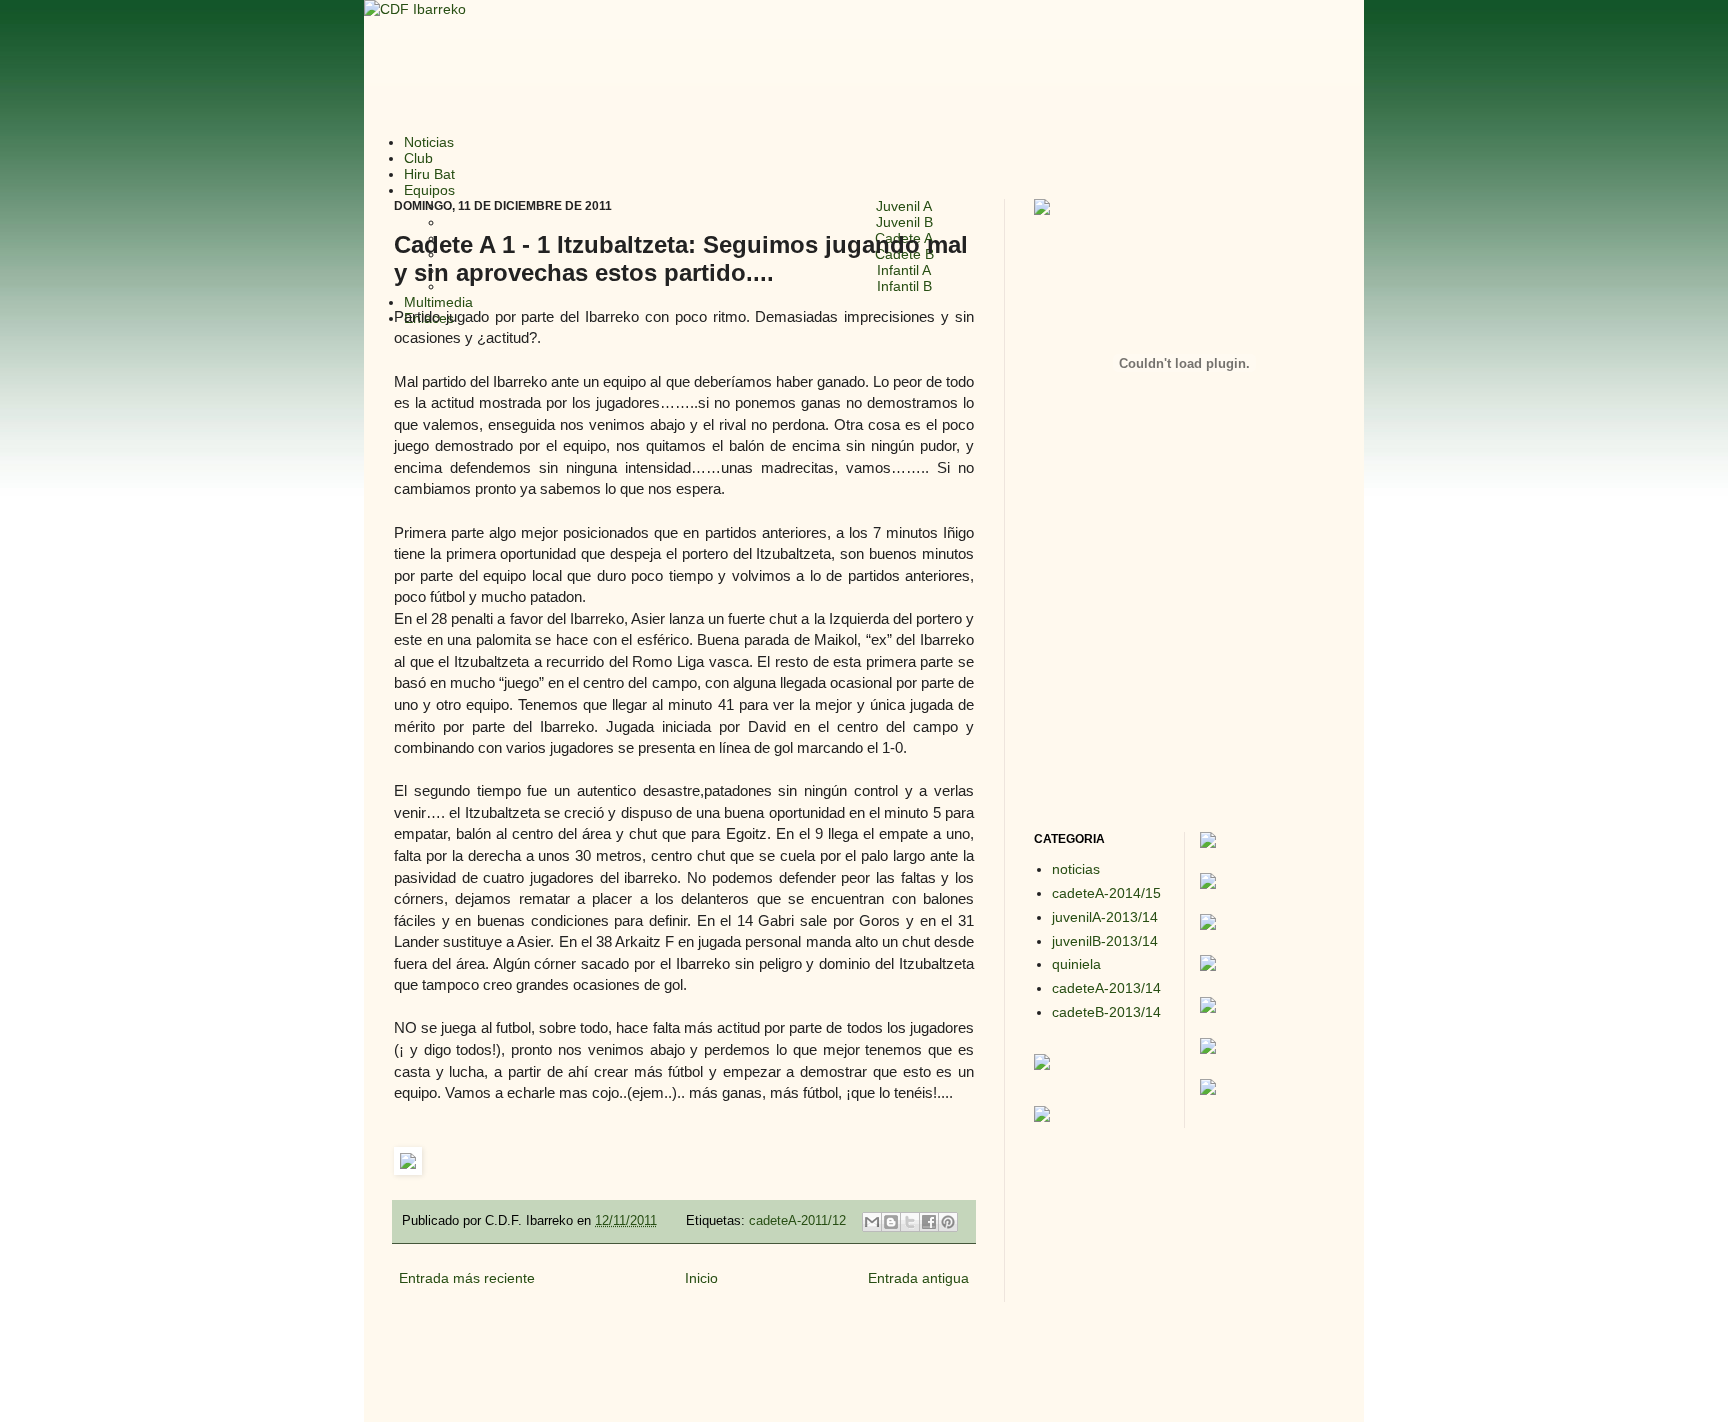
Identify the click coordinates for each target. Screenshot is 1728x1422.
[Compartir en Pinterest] (948, 1222)
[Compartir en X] (910, 1222)
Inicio (701, 1278)
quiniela (1076, 964)
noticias (1076, 869)
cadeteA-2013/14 (1106, 988)
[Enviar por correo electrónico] (872, 1222)
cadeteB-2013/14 (1106, 1012)
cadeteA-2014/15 (1106, 893)
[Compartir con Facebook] (929, 1222)
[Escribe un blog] (891, 1222)
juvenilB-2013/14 (1105, 941)
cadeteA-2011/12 (797, 1221)
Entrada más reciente (467, 1278)
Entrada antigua (918, 1278)
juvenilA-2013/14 (1105, 917)
